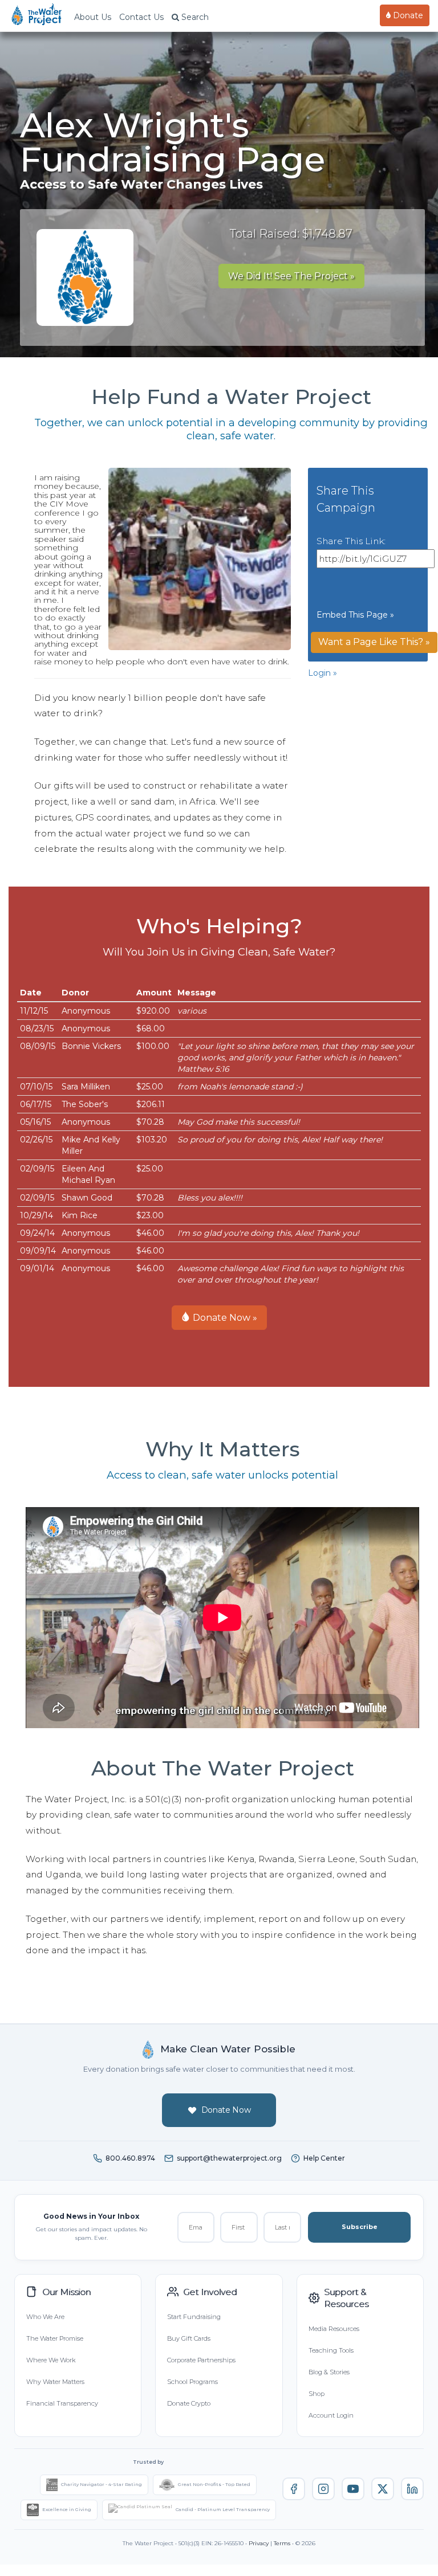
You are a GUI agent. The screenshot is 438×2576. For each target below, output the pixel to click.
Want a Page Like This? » (374, 642)
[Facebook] (294, 2489)
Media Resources (334, 2329)
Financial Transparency (62, 2403)
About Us (93, 17)
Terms (282, 2543)
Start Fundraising (194, 2317)
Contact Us (141, 17)
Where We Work (51, 2360)
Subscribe (360, 2227)
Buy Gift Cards (189, 2338)
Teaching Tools (331, 2350)
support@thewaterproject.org (229, 2158)
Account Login (331, 2415)
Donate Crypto (189, 2403)
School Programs (192, 2382)
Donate (407, 15)
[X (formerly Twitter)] (383, 2489)
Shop (317, 2394)
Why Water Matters (55, 2382)
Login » (323, 673)
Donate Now (226, 2110)
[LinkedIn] (412, 2489)
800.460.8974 (130, 2158)
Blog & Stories (329, 2372)
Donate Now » (224, 1318)
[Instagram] (323, 2489)
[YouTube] (353, 2489)
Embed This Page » (355, 615)
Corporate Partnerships (201, 2360)
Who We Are (45, 2317)
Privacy (259, 2543)
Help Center (324, 2158)
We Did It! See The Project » (291, 276)
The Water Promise (55, 2338)
